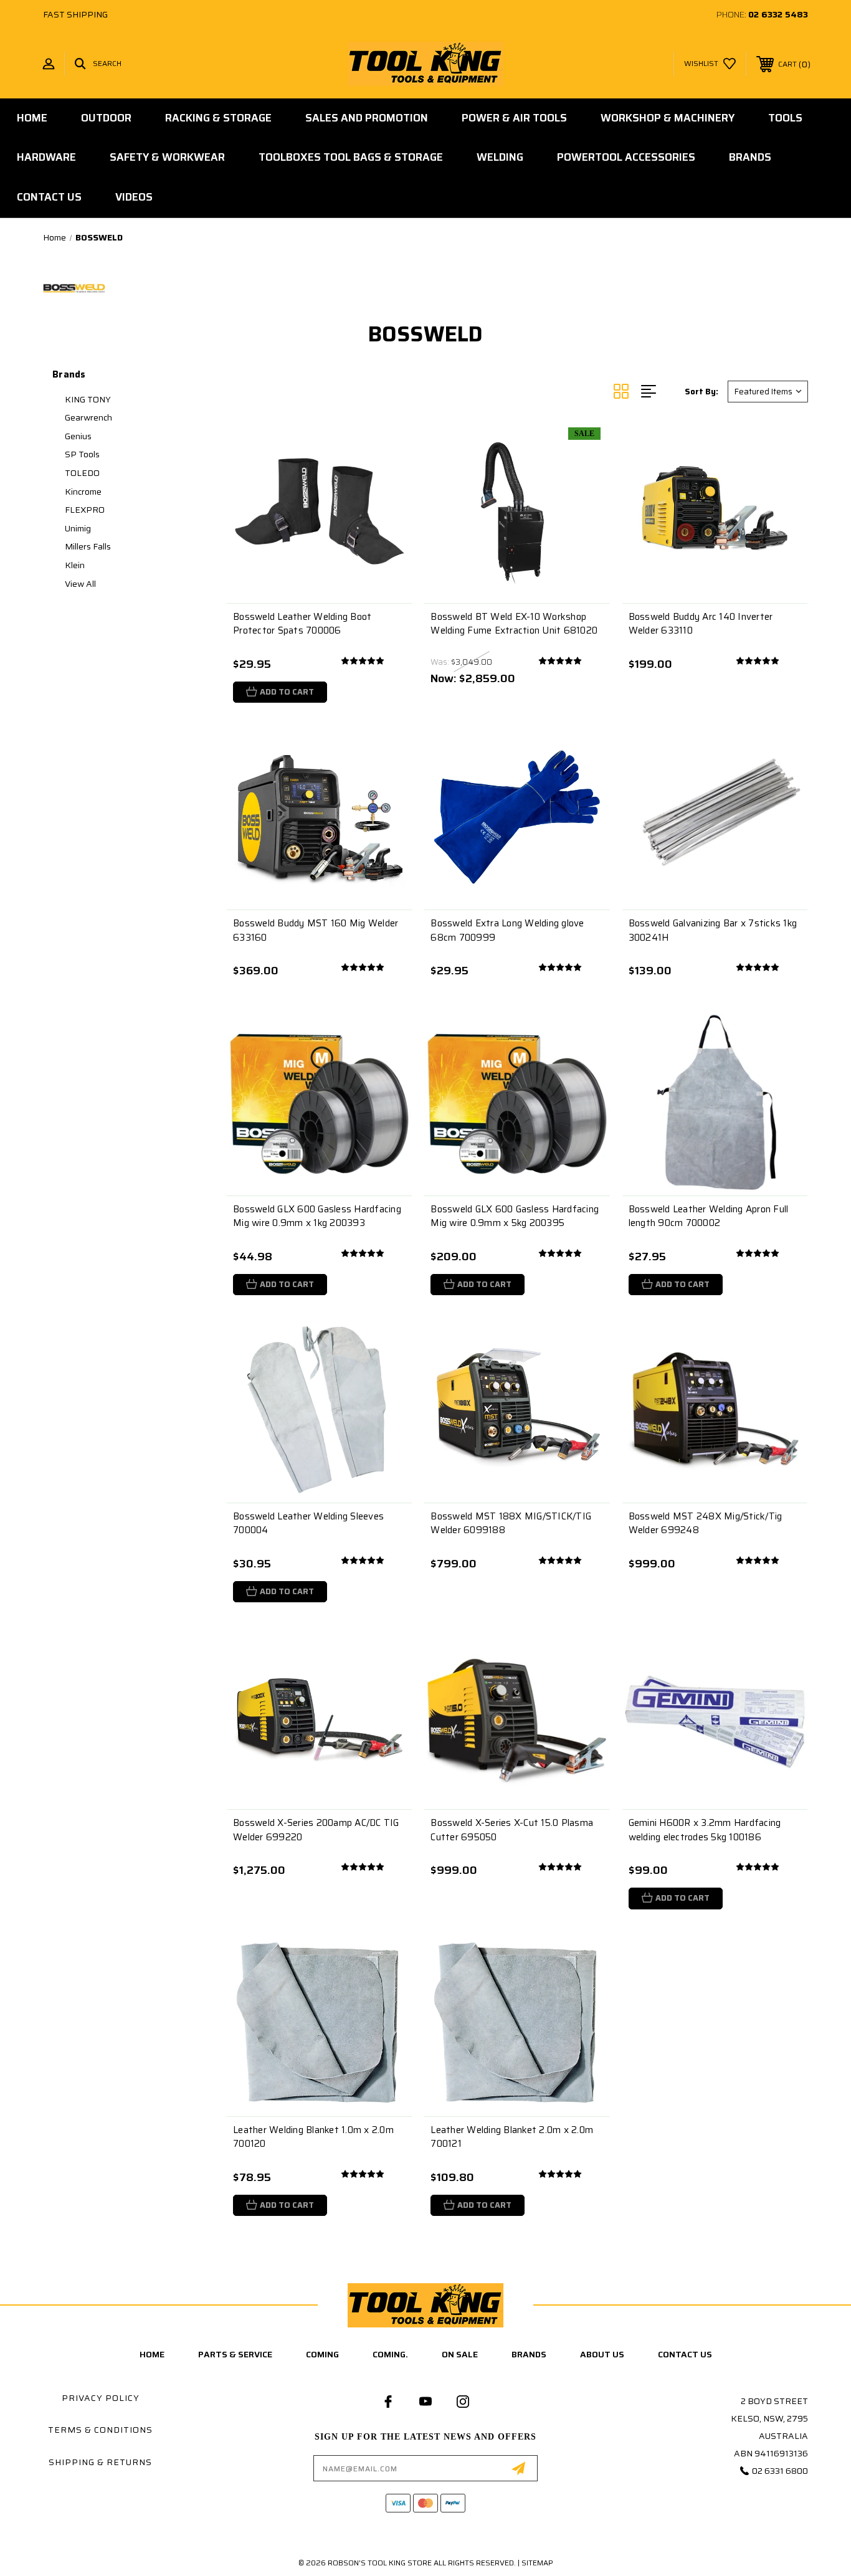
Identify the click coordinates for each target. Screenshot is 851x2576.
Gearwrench (88, 417)
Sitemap (537, 2563)
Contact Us (49, 197)
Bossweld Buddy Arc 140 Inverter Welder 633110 (701, 624)
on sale (460, 2354)
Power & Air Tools (514, 118)
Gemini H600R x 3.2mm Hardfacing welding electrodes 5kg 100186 (705, 1830)
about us (602, 2354)
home (152, 2354)
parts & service (235, 2354)
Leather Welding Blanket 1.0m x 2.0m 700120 (313, 2137)
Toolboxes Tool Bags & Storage (351, 157)
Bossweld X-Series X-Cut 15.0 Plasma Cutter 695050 (512, 1830)
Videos (134, 197)
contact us (685, 2354)
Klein (75, 565)
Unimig (78, 528)
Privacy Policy (101, 2398)
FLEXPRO (85, 510)
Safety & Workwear (167, 157)
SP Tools (82, 454)
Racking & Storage (218, 118)
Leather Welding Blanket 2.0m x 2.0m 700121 (512, 2137)
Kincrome (83, 492)
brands (529, 2354)
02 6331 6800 (780, 2471)
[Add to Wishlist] (387, 475)
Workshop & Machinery (668, 118)
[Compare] (387, 507)
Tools (785, 118)
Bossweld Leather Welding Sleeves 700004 (308, 1523)
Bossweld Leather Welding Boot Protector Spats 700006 (302, 624)
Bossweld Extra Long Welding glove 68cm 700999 (507, 930)
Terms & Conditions (100, 2430)
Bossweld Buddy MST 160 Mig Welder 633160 (316, 930)
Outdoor (106, 118)
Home (32, 118)
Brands (750, 157)
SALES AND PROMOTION (367, 118)
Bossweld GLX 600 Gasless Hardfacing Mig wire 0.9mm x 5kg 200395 (515, 1216)
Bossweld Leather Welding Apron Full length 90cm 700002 (709, 1216)
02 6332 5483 (778, 14)
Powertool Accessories (626, 157)
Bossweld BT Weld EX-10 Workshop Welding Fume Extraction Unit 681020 (514, 624)
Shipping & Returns (100, 2462)
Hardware (46, 157)
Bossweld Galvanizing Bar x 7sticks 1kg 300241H (713, 930)
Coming (322, 2354)
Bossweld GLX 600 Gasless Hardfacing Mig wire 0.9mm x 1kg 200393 (317, 1216)
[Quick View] (387, 443)
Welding (500, 157)
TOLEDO (82, 473)
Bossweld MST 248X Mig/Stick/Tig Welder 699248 (706, 1523)
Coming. (390, 2354)
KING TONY (88, 399)
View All (80, 584)
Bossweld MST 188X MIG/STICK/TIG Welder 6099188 (511, 1523)
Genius (78, 436)
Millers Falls (88, 546)
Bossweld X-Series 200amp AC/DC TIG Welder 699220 (316, 1830)
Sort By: (701, 392)
